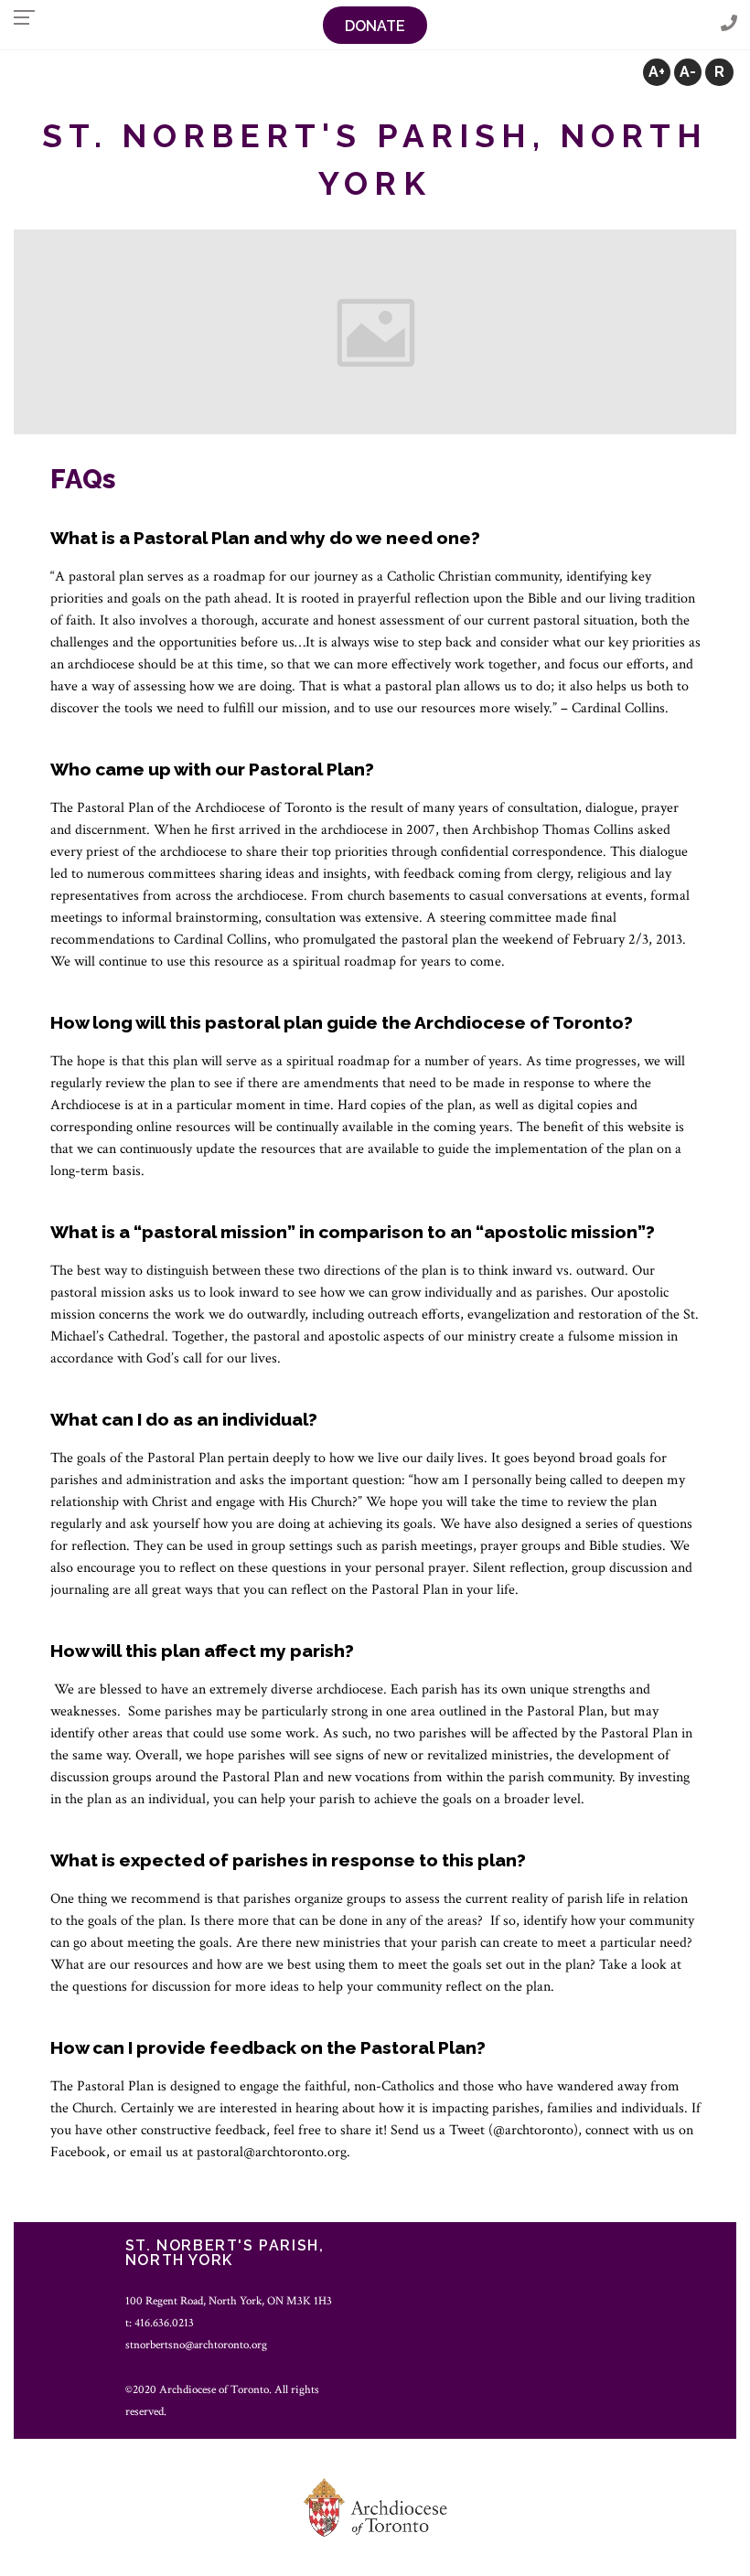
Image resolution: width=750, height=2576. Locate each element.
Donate (375, 26)
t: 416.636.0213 (160, 2323)
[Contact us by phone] (729, 24)
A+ (657, 72)
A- (688, 72)
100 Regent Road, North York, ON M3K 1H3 (229, 2301)
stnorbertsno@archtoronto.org (196, 2345)
